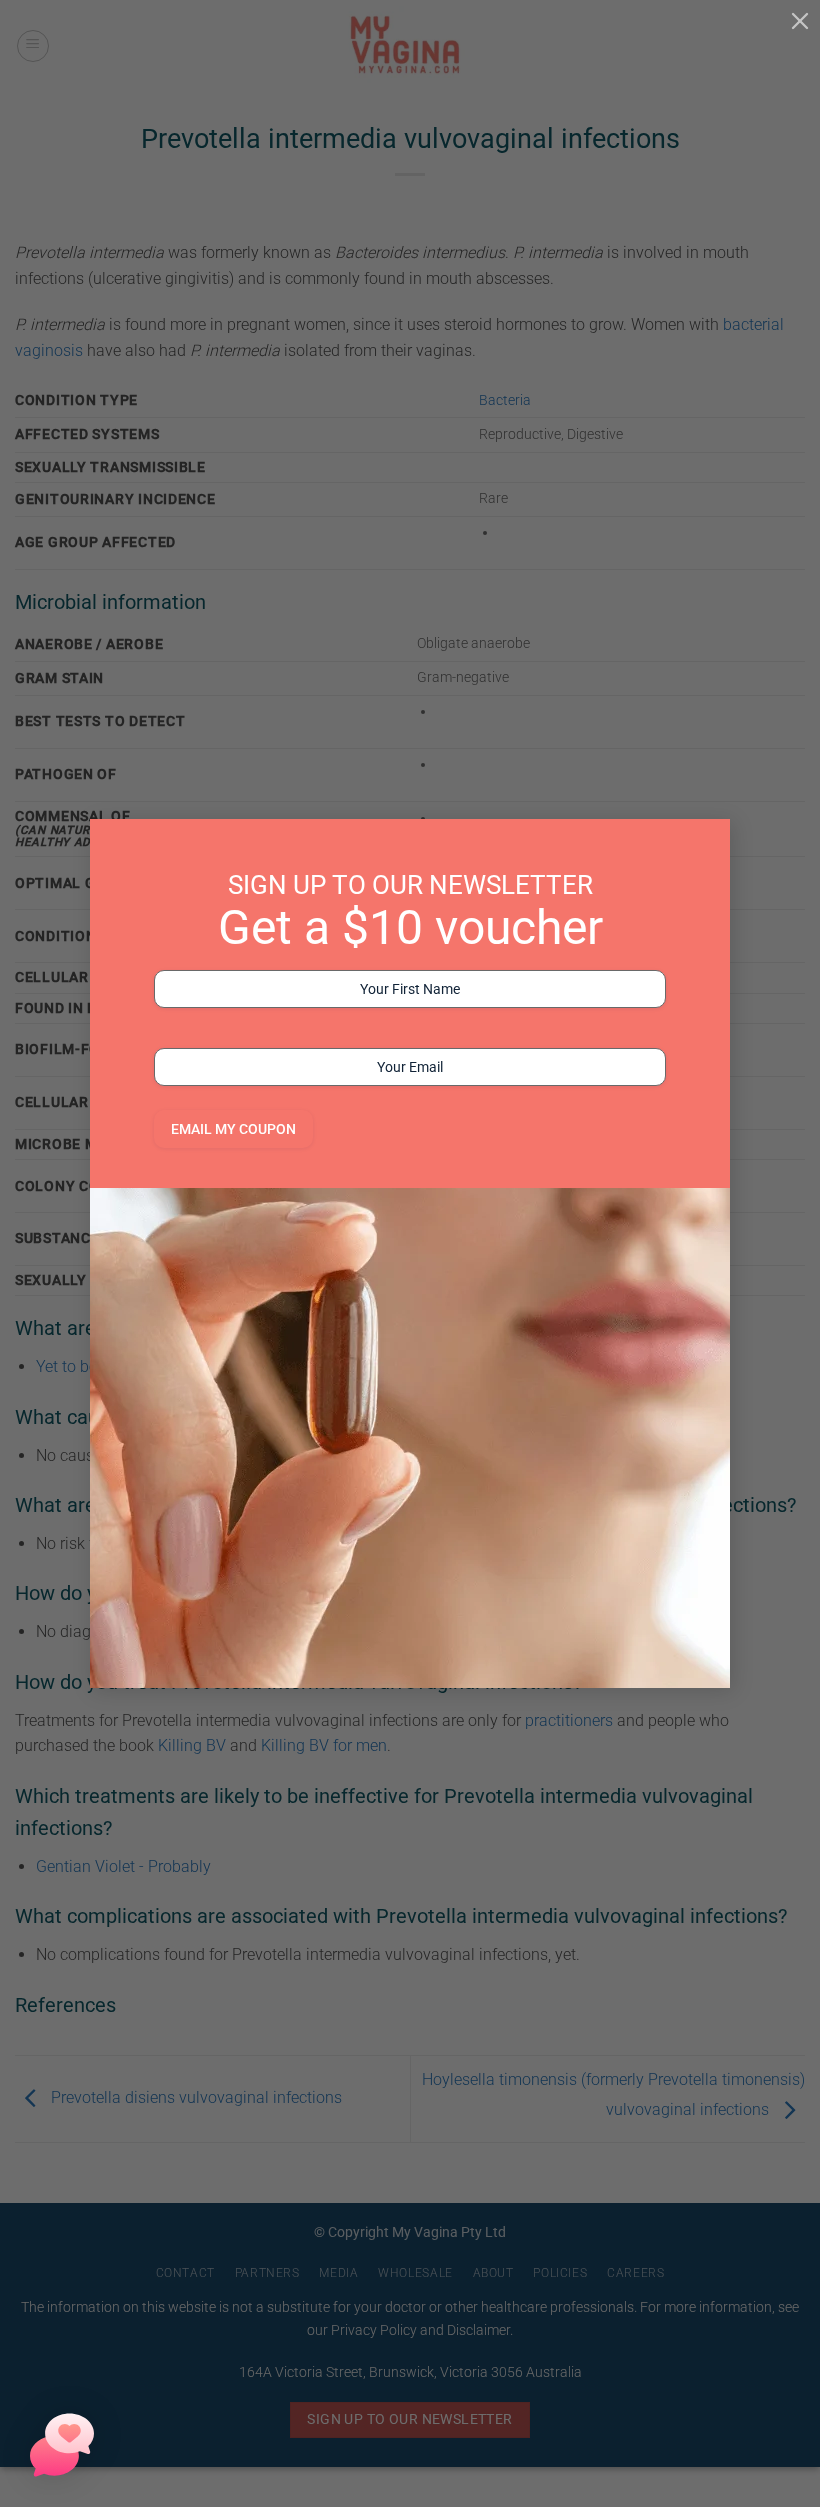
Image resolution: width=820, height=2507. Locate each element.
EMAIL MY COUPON (233, 1129)
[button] (62, 2445)
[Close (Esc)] (800, 20)
